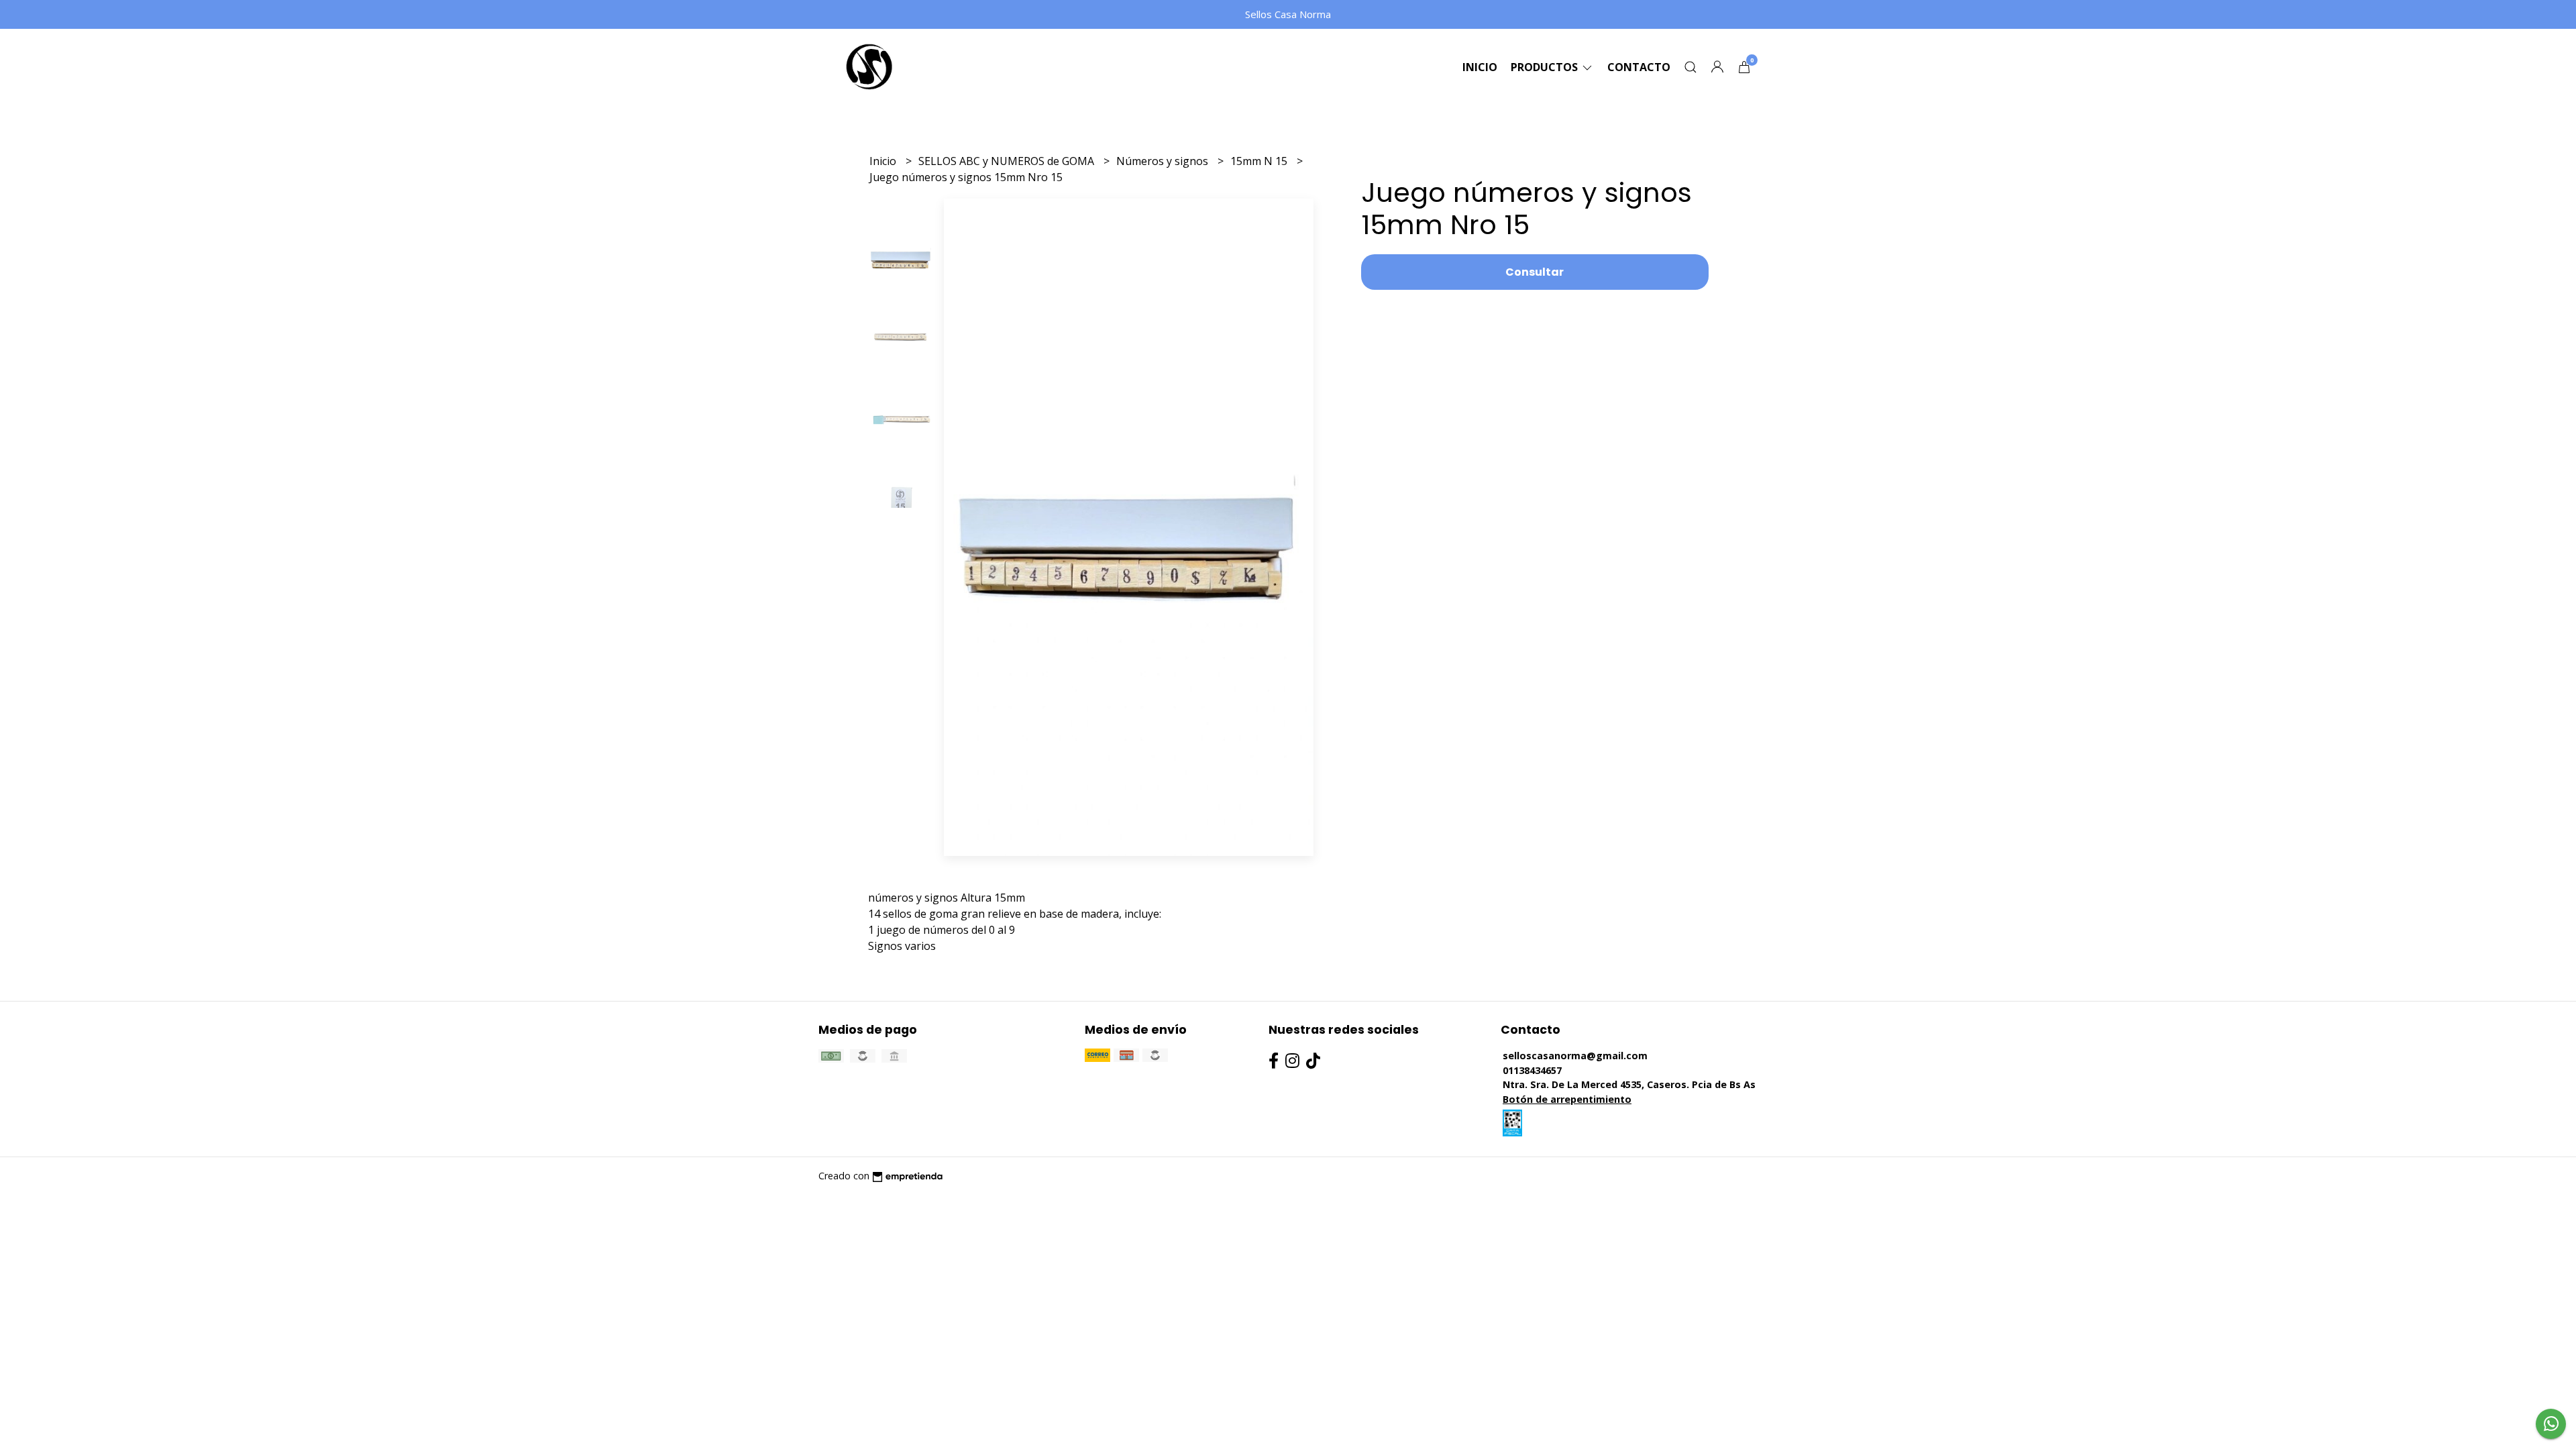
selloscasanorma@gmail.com (1575, 1056)
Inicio (1480, 67)
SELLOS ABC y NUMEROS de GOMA (1008, 161)
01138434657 (1532, 1070)
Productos (1546, 67)
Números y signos (1164, 161)
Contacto (1639, 67)
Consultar (1535, 272)
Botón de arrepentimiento (1567, 1099)
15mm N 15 (1260, 161)
